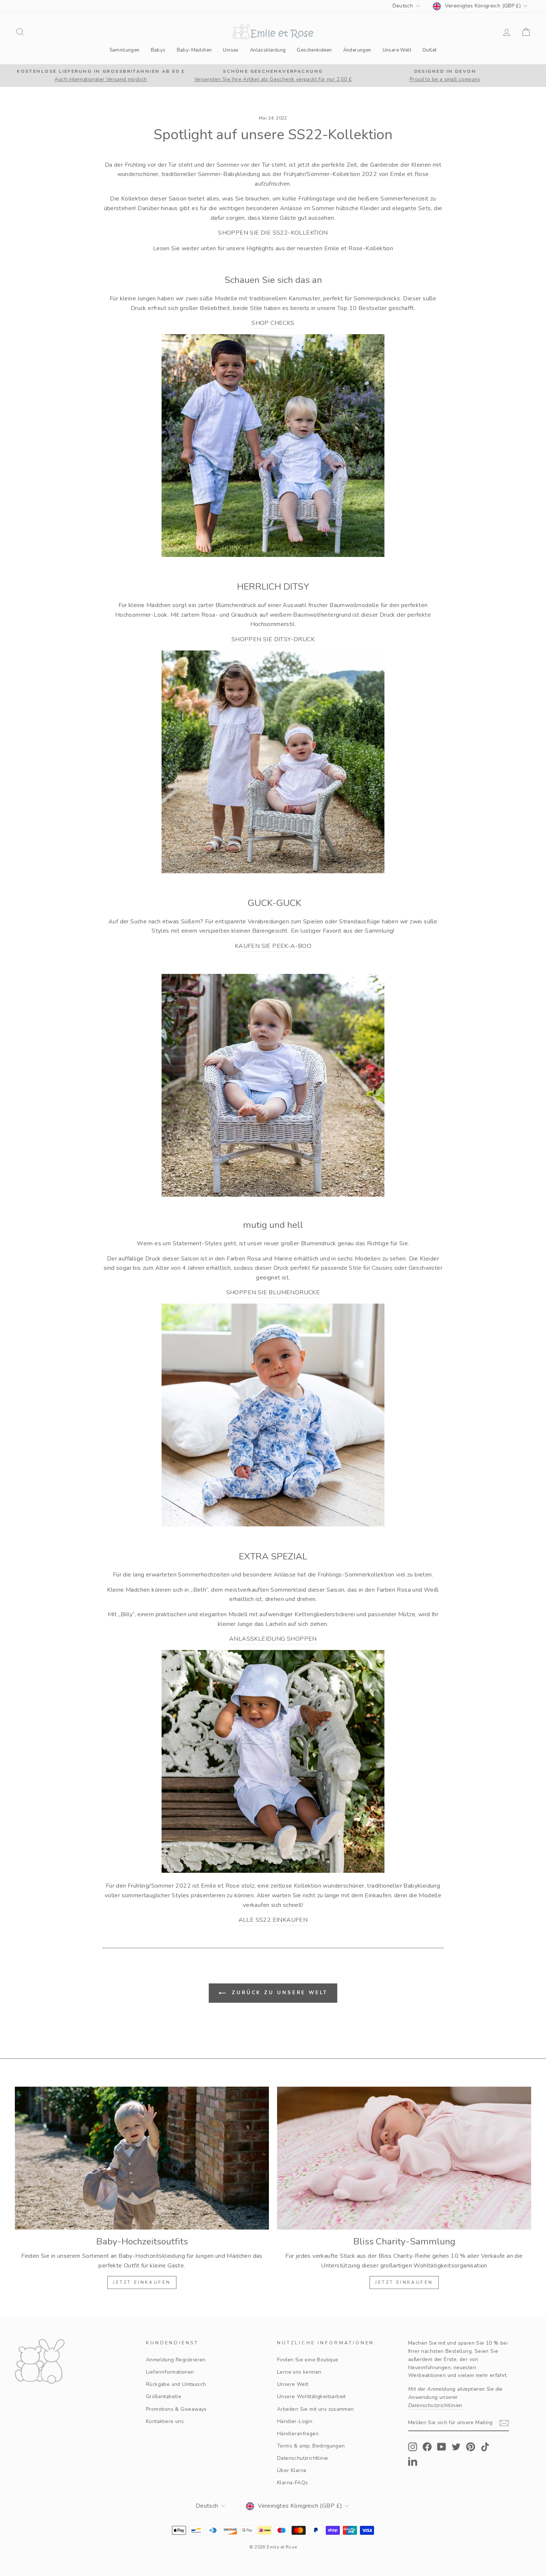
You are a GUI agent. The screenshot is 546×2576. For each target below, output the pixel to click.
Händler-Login (295, 2421)
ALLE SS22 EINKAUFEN (273, 1920)
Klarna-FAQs (292, 2483)
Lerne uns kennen (299, 2372)
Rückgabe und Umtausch (176, 2384)
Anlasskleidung (268, 50)
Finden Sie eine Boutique (308, 2360)
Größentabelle (164, 2396)
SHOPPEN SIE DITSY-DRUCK (273, 639)
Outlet (429, 50)
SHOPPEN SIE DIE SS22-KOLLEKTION (273, 233)
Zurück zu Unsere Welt (278, 1993)
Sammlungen (125, 50)
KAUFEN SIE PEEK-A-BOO (273, 946)
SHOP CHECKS (273, 323)
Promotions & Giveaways (176, 2409)
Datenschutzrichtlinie (303, 2458)
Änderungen (357, 50)
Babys (158, 50)
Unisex (231, 50)
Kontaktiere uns (165, 2421)
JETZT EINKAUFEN (142, 2282)
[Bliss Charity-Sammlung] (404, 2158)
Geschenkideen (314, 50)
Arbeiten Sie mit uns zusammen (316, 2409)
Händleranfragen (298, 2434)
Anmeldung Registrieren (176, 2360)
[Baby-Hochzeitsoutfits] (142, 2158)
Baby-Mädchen (194, 50)
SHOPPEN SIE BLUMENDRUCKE (273, 1292)
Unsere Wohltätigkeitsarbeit (311, 2396)
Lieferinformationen (170, 2372)
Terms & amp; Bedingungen (311, 2446)
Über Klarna (292, 2470)
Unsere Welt (397, 50)
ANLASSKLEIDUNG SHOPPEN (273, 1639)
